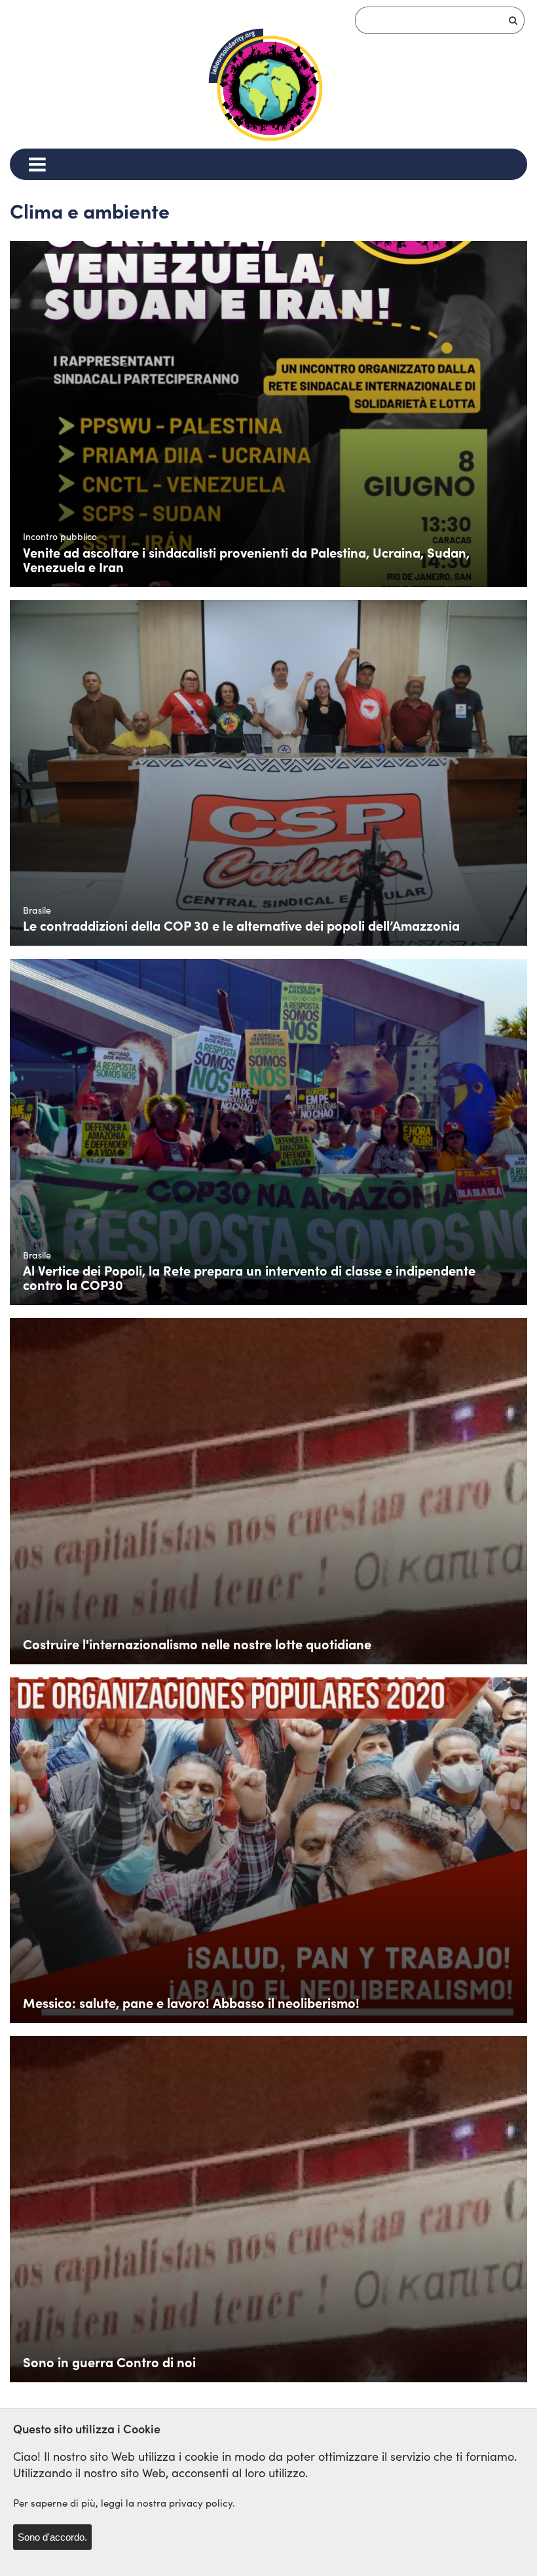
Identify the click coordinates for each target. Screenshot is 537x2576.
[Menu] (37, 164)
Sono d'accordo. (52, 2537)
